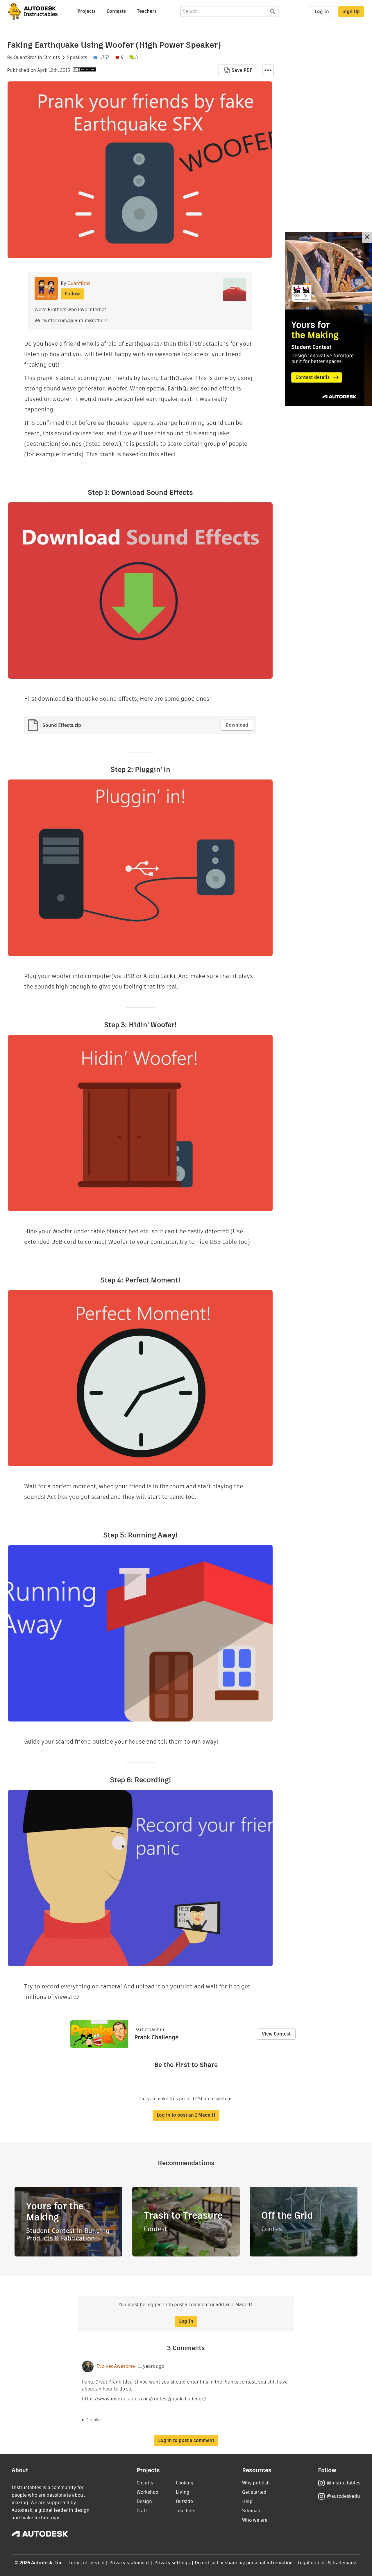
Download (237, 725)
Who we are (255, 2520)
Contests (116, 11)
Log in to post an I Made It (186, 2115)
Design (144, 2501)
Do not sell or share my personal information (244, 2563)
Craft (142, 2511)
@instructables (344, 2483)
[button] (268, 70)
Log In (322, 11)
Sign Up (351, 11)
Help (247, 2501)
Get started (254, 2492)
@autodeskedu (343, 2496)
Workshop (147, 2492)
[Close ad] (367, 237)
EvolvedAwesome (116, 2366)
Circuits (52, 58)
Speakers (77, 58)
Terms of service (86, 2563)
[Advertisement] (328, 319)
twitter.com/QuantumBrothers (75, 321)
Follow (72, 294)
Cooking (185, 2483)
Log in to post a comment (186, 2440)
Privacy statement (129, 2563)
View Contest (276, 2034)
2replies (94, 2420)
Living (183, 2492)
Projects (86, 11)
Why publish (256, 2483)
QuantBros (25, 58)
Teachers (147, 11)
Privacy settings (172, 2563)
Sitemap (251, 2511)
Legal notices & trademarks (328, 2563)
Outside (184, 2501)
